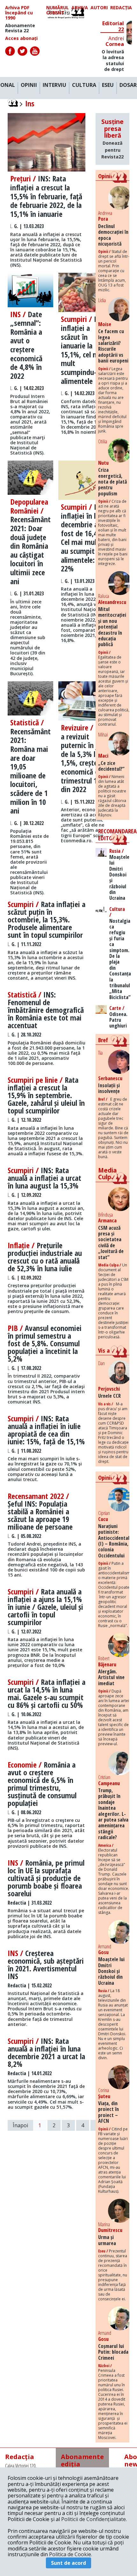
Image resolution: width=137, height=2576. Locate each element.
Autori (99, 8)
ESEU (108, 85)
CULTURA (84, 85)
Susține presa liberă (112, 139)
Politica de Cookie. (71, 2554)
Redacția (121, 8)
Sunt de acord (68, 2563)
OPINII (29, 85)
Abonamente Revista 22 (20, 28)
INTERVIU (54, 85)
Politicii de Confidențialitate (94, 2519)
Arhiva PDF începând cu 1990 (19, 13)
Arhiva (80, 8)
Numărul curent (58, 10)
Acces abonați (21, 38)
